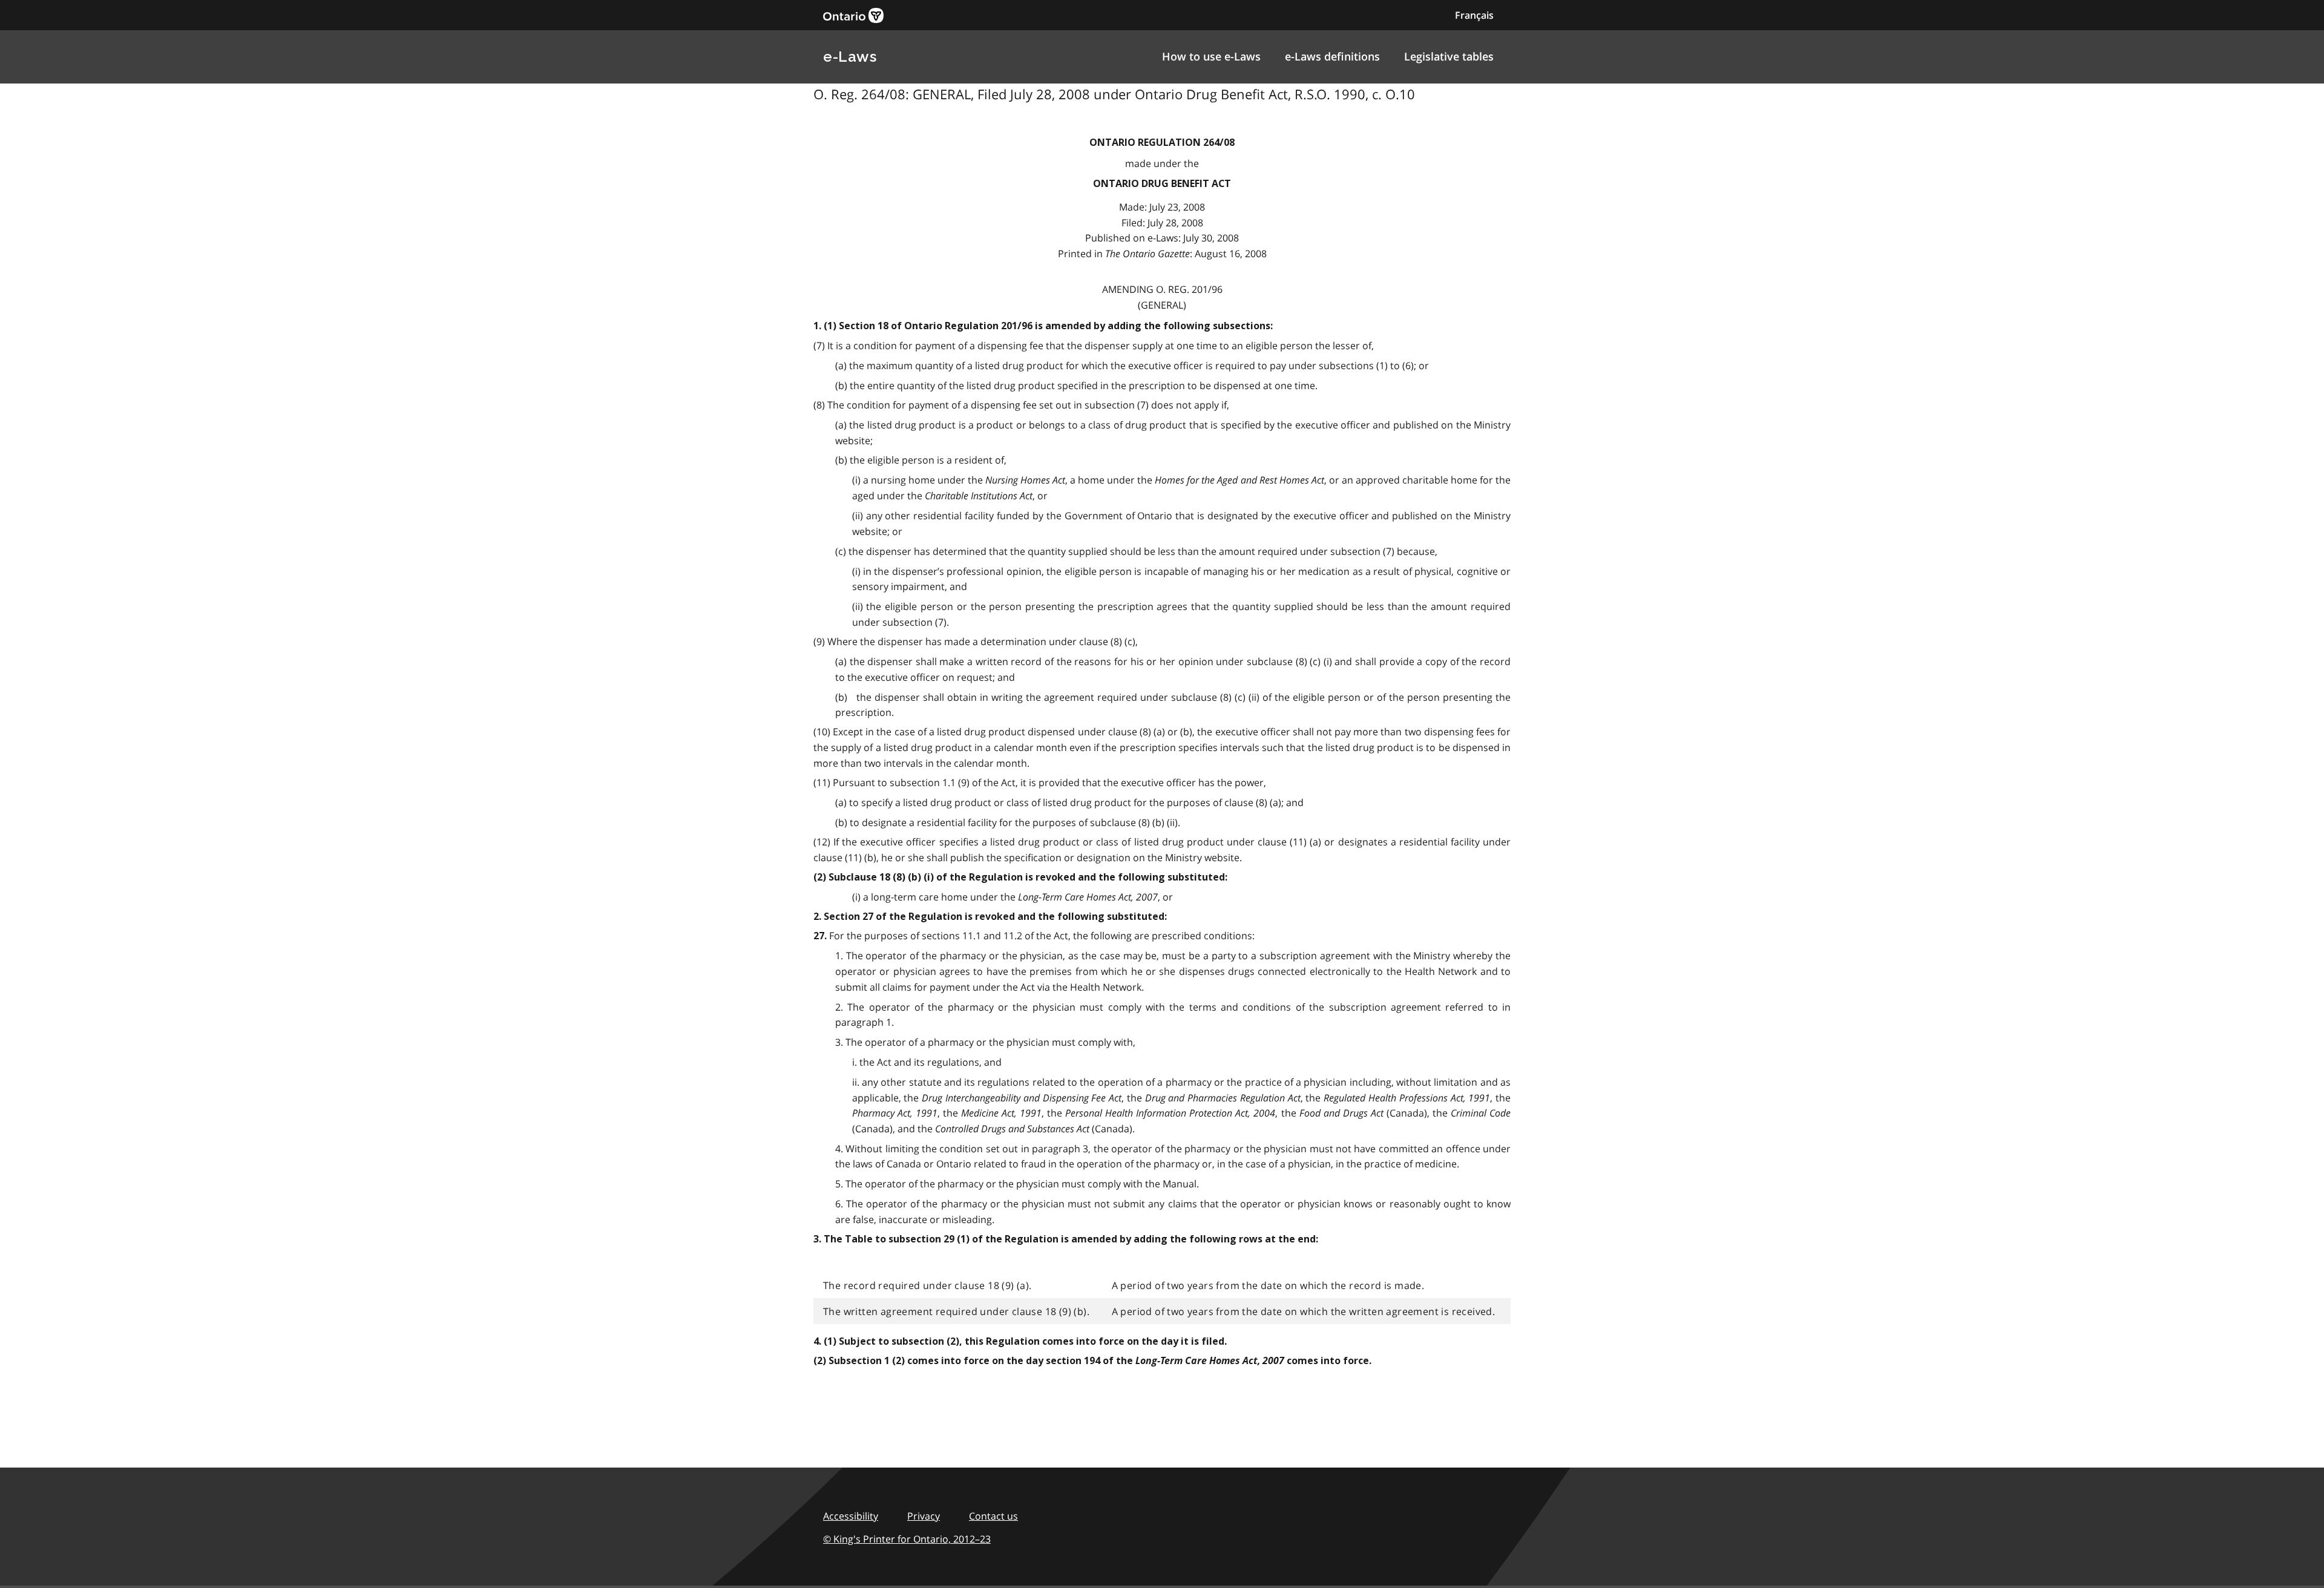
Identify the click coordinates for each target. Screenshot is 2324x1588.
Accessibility (851, 1516)
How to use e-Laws (1211, 56)
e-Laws (850, 57)
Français (1474, 15)
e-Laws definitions (1332, 56)
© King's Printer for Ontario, (907, 1539)
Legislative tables (1449, 56)
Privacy (924, 1516)
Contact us (993, 1516)
